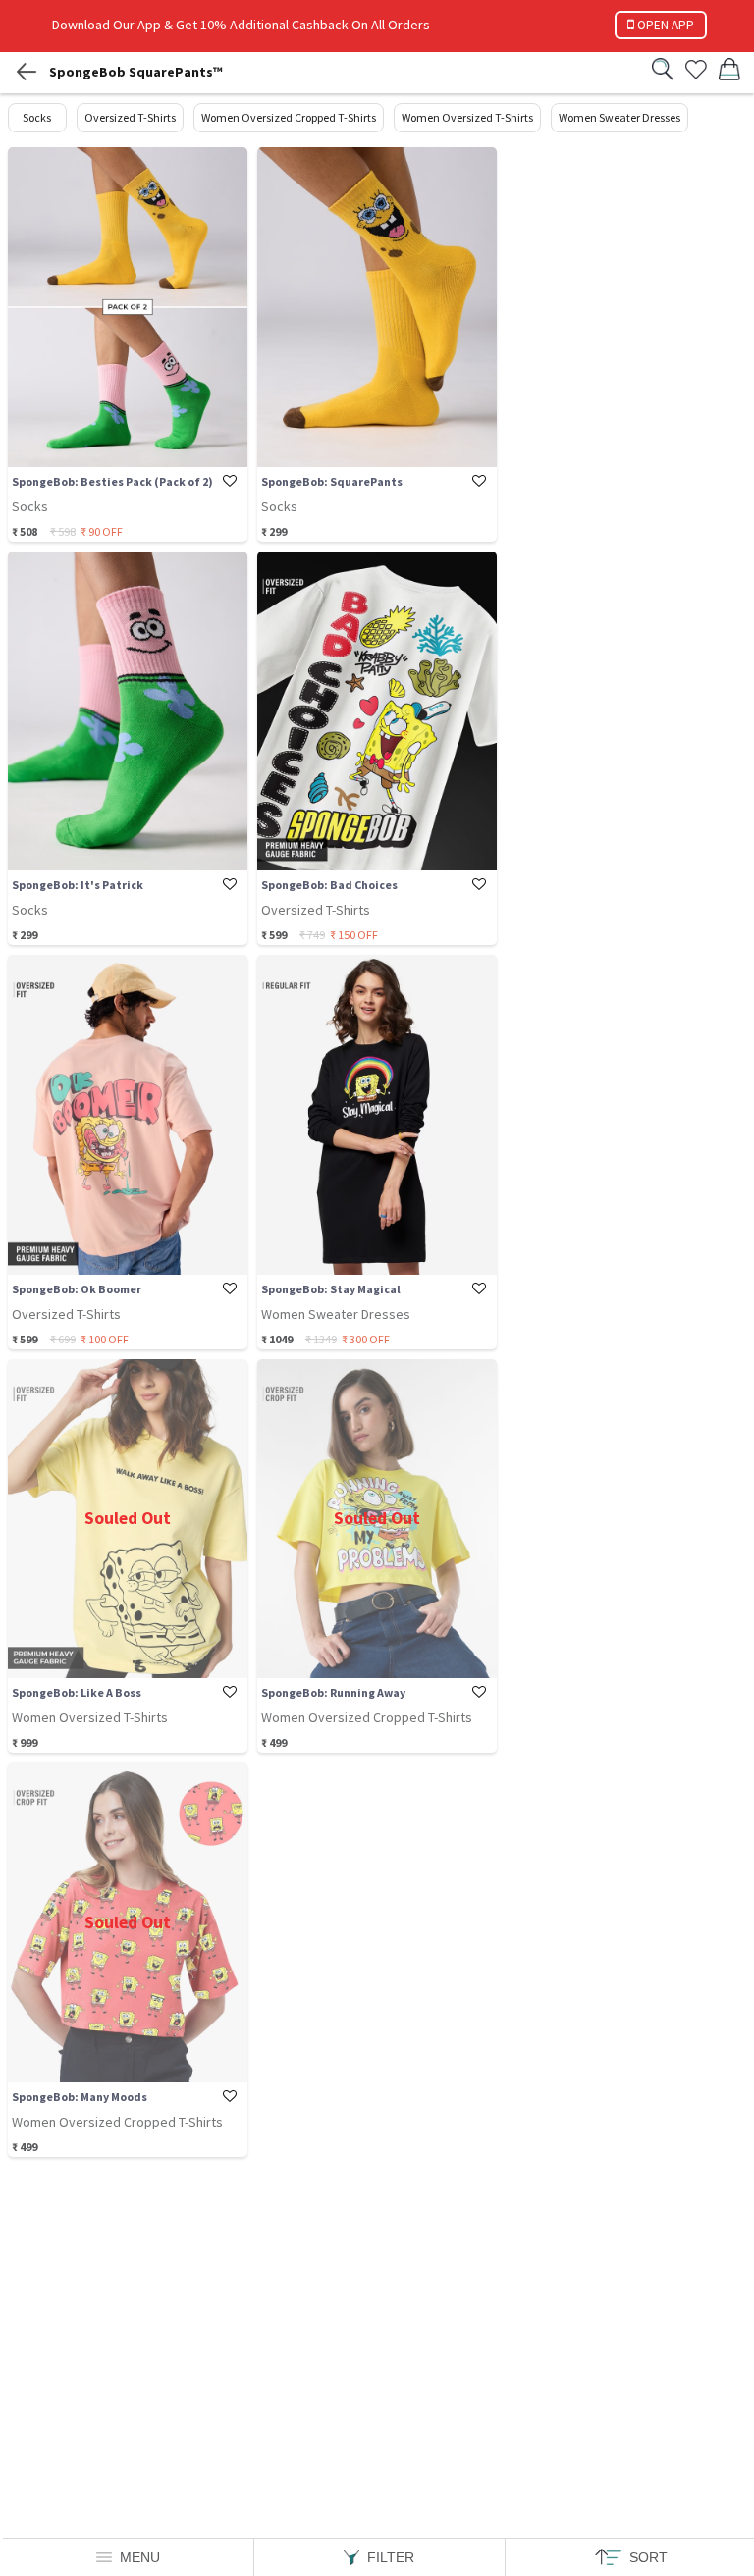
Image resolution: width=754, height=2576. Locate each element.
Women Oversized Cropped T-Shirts (289, 117)
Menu (140, 2557)
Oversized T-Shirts (130, 117)
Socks (37, 117)
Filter (391, 2557)
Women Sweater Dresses (619, 117)
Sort (648, 2557)
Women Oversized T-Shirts (467, 117)
